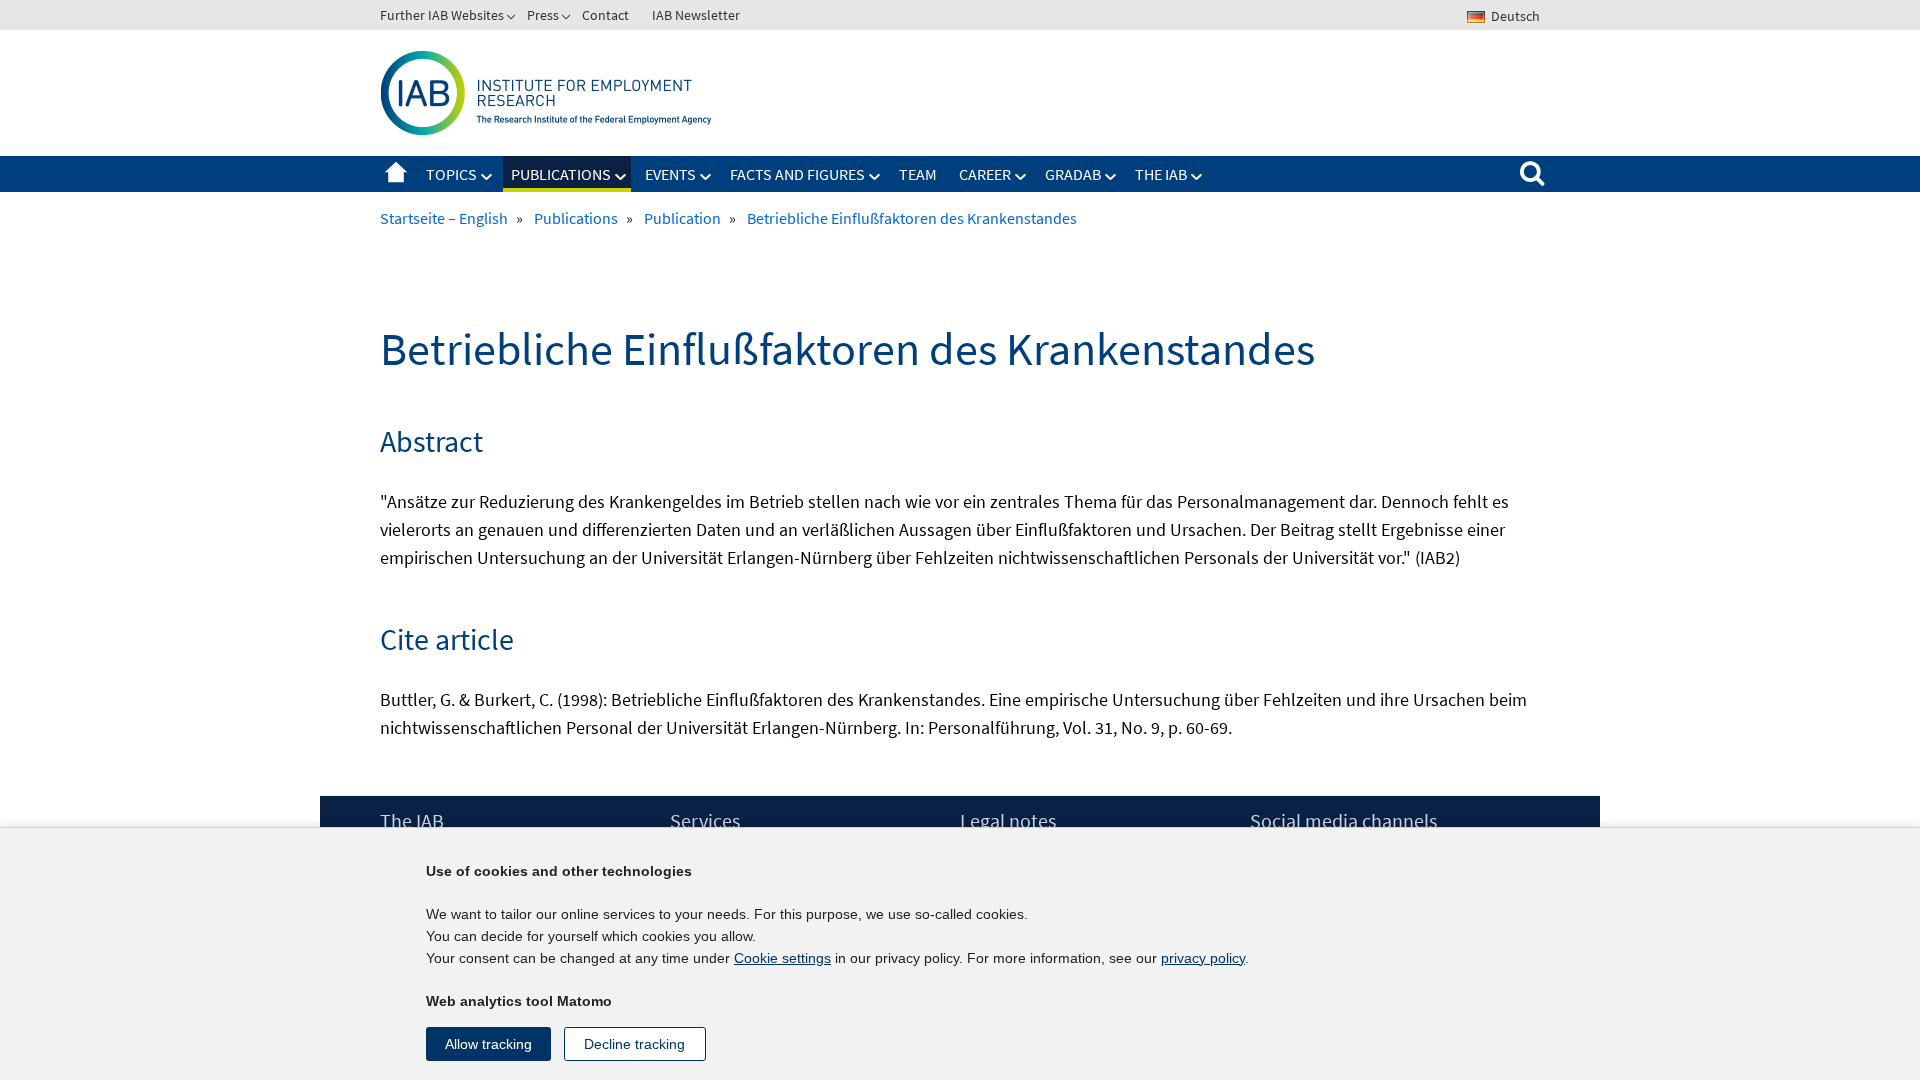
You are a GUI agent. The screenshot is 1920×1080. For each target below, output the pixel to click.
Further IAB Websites (442, 15)
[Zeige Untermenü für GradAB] (1111, 177)
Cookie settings (782, 958)
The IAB (1161, 174)
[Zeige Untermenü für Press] (568, 19)
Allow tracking (488, 1044)
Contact (605, 15)
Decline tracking (634, 1044)
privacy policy (1203, 958)
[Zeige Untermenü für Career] (1021, 177)
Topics (451, 174)
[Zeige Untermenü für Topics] (487, 177)
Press (543, 15)
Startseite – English (396, 174)
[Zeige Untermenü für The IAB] (1197, 177)
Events (670, 174)
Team (918, 174)
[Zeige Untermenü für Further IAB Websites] (513, 19)
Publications (561, 174)
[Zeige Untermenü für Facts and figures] (875, 177)
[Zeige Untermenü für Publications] (621, 177)
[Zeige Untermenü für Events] (706, 177)
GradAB (1073, 174)
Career (985, 174)
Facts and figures (797, 174)
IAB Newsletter (696, 15)
